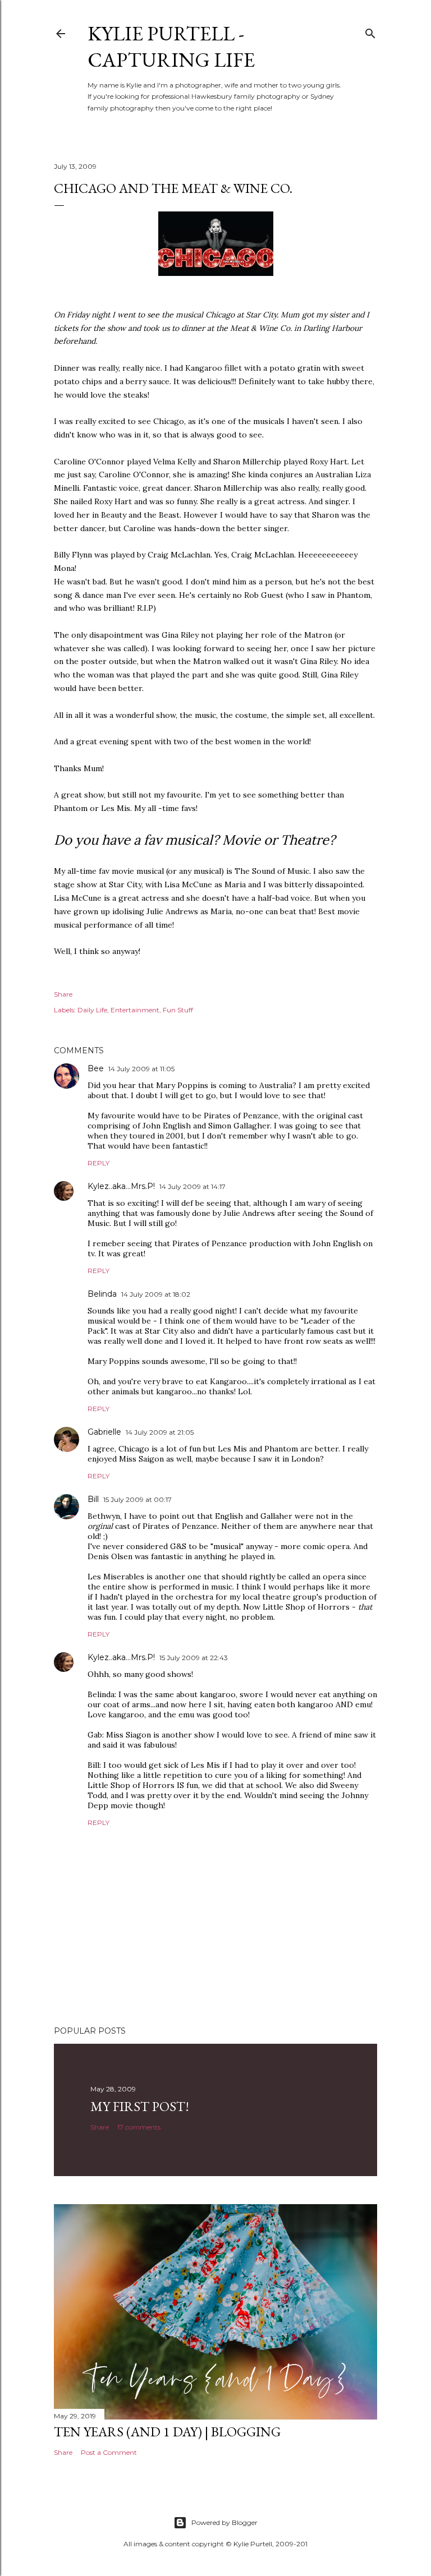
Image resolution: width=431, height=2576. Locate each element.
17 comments (139, 2127)
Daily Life (92, 1010)
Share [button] (63, 994)
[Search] (370, 31)
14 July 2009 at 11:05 (141, 1069)
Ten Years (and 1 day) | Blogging (167, 2432)
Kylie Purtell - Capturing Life (171, 47)
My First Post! (140, 2106)
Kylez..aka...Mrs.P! (121, 1186)
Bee (96, 1068)
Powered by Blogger (224, 2522)
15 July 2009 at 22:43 (194, 1658)
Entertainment (135, 1010)
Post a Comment (109, 2452)
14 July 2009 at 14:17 (192, 1186)
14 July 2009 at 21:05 (160, 1432)
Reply (98, 1163)
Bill (93, 1499)
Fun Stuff (178, 1010)
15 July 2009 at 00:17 (137, 1499)
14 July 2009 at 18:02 (156, 1294)
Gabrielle (104, 1432)
